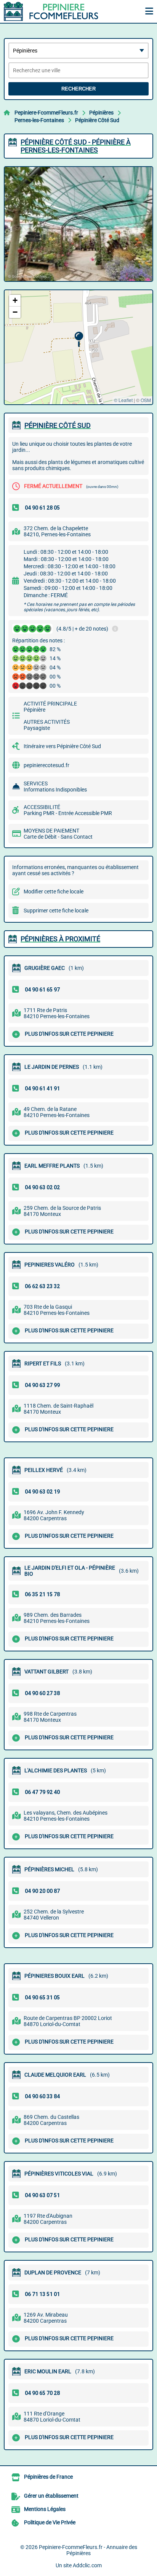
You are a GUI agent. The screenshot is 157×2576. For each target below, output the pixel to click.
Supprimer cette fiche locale (56, 911)
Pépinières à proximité (60, 939)
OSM (146, 400)
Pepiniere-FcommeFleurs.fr (46, 113)
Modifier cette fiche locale (54, 892)
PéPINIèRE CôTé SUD (58, 425)
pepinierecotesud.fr (46, 765)
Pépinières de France (48, 2477)
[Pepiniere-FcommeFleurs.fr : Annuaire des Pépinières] (51, 11)
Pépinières (101, 113)
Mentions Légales (45, 2509)
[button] (79, 339)
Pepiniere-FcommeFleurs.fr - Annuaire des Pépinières (88, 2550)
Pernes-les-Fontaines (39, 120)
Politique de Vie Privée (50, 2522)
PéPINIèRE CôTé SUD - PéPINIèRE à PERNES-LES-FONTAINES (76, 146)
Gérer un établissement (51, 2496)
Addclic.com (87, 2565)
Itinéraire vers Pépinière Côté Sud (62, 746)
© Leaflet (123, 400)
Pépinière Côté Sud (97, 120)
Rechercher (78, 89)
